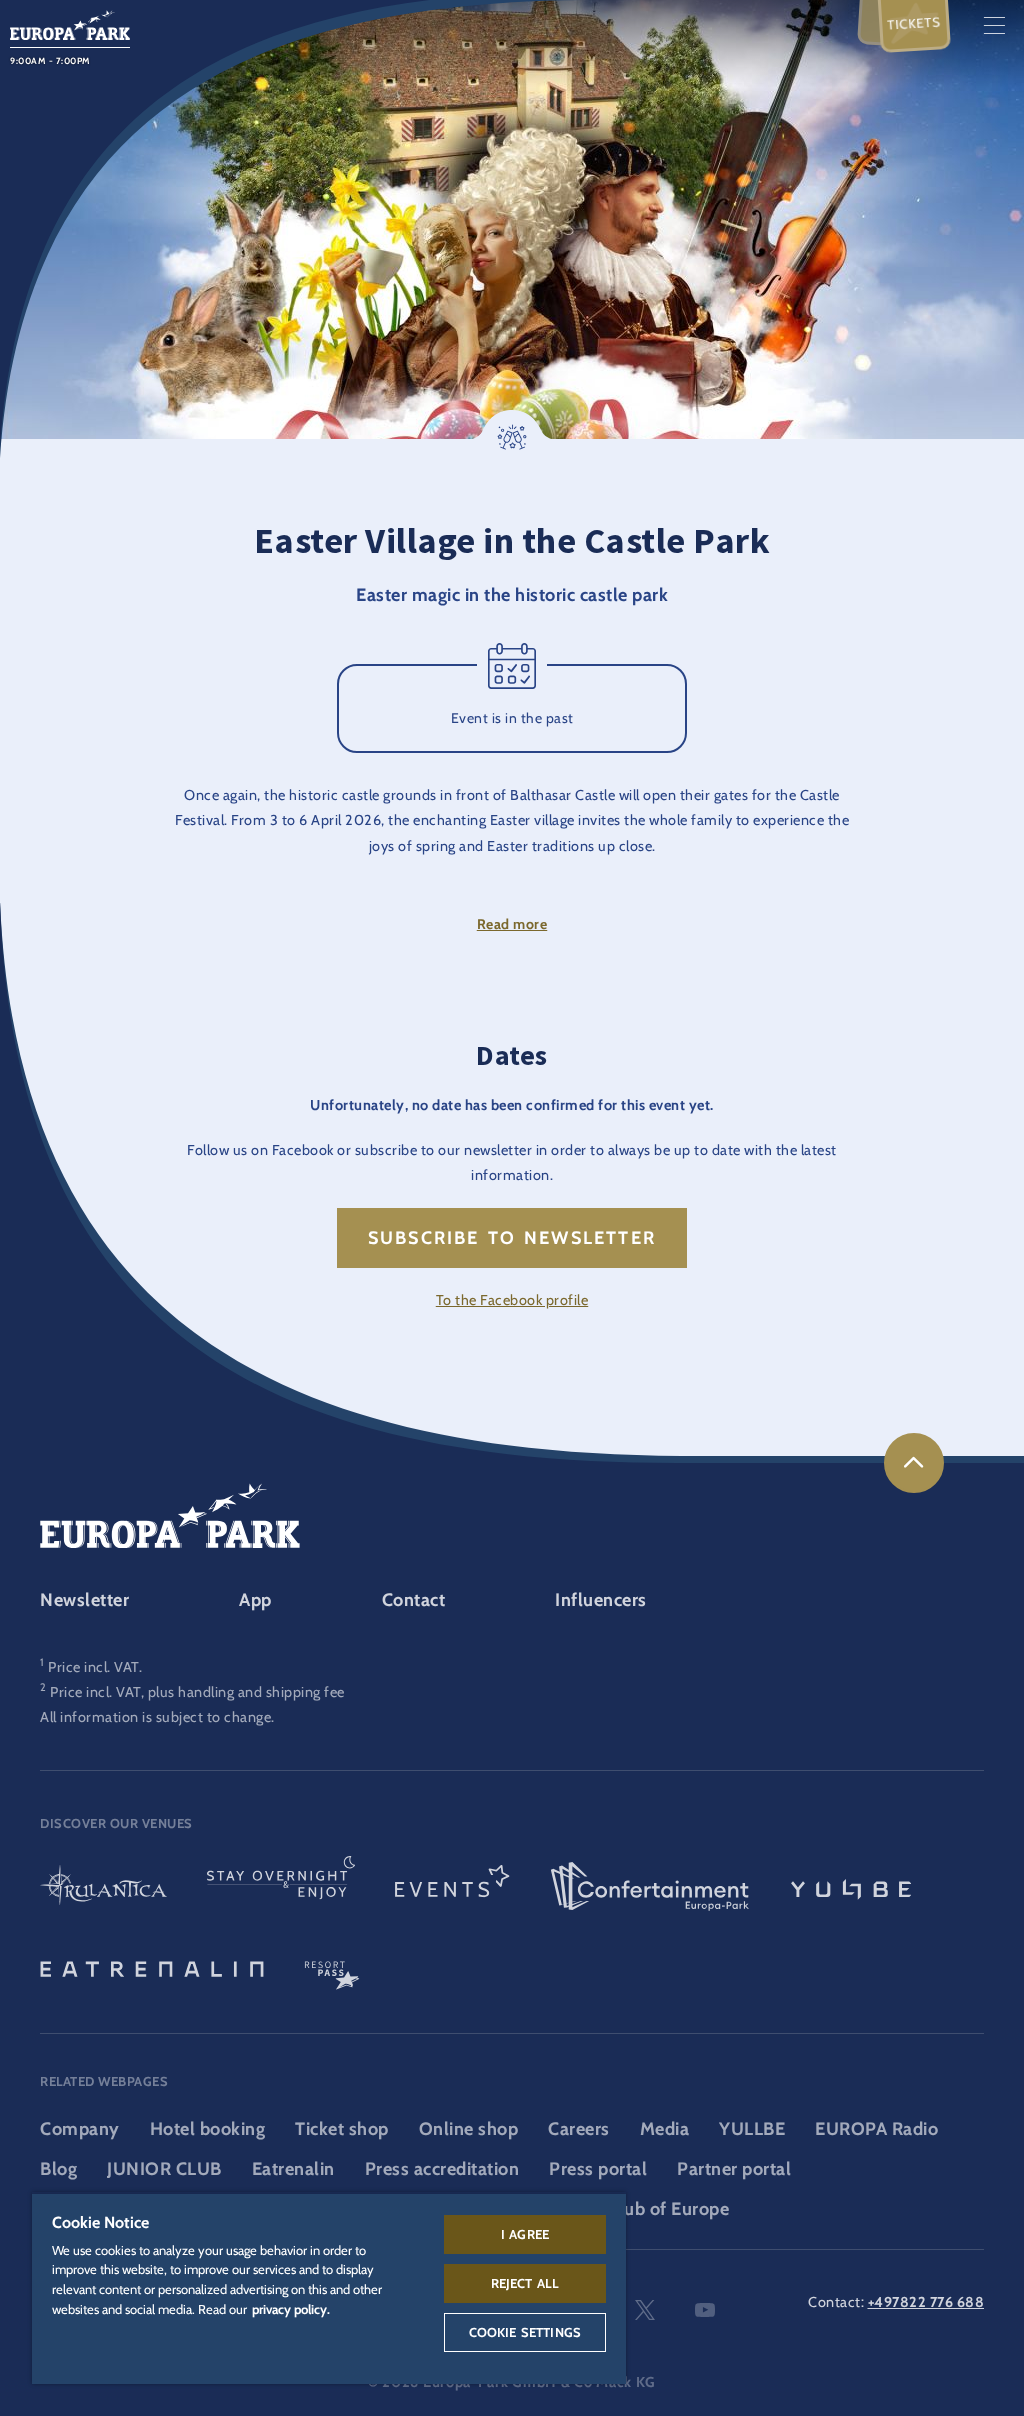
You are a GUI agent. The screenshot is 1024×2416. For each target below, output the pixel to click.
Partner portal (734, 2169)
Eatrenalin (293, 2169)
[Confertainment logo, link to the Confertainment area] (650, 1887)
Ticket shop (342, 2129)
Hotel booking (208, 2129)
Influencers (601, 1600)
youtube (705, 2310)
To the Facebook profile (512, 1300)
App (255, 1600)
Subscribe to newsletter (512, 1238)
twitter (645, 2310)
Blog (58, 2169)
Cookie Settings (525, 2332)
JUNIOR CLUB (164, 2169)
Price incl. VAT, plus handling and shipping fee (197, 1692)
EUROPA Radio (876, 2129)
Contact (414, 1600)
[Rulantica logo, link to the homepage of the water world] (103, 1887)
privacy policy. (291, 2309)
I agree (525, 2234)
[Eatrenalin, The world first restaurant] (152, 1966)
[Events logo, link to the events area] (452, 1887)
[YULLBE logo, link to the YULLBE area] (851, 1887)
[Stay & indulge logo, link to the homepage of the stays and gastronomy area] (281, 1887)
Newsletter (84, 1600)
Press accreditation (442, 2169)
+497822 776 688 (926, 2302)
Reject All (525, 2283)
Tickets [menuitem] (914, 22)
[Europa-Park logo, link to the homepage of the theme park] (70, 23)
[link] (914, 1463)
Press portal (598, 2169)
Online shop (469, 2129)
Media (665, 2129)
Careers (579, 2129)
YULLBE (752, 2129)
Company (80, 2129)
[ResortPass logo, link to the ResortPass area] (332, 1966)
